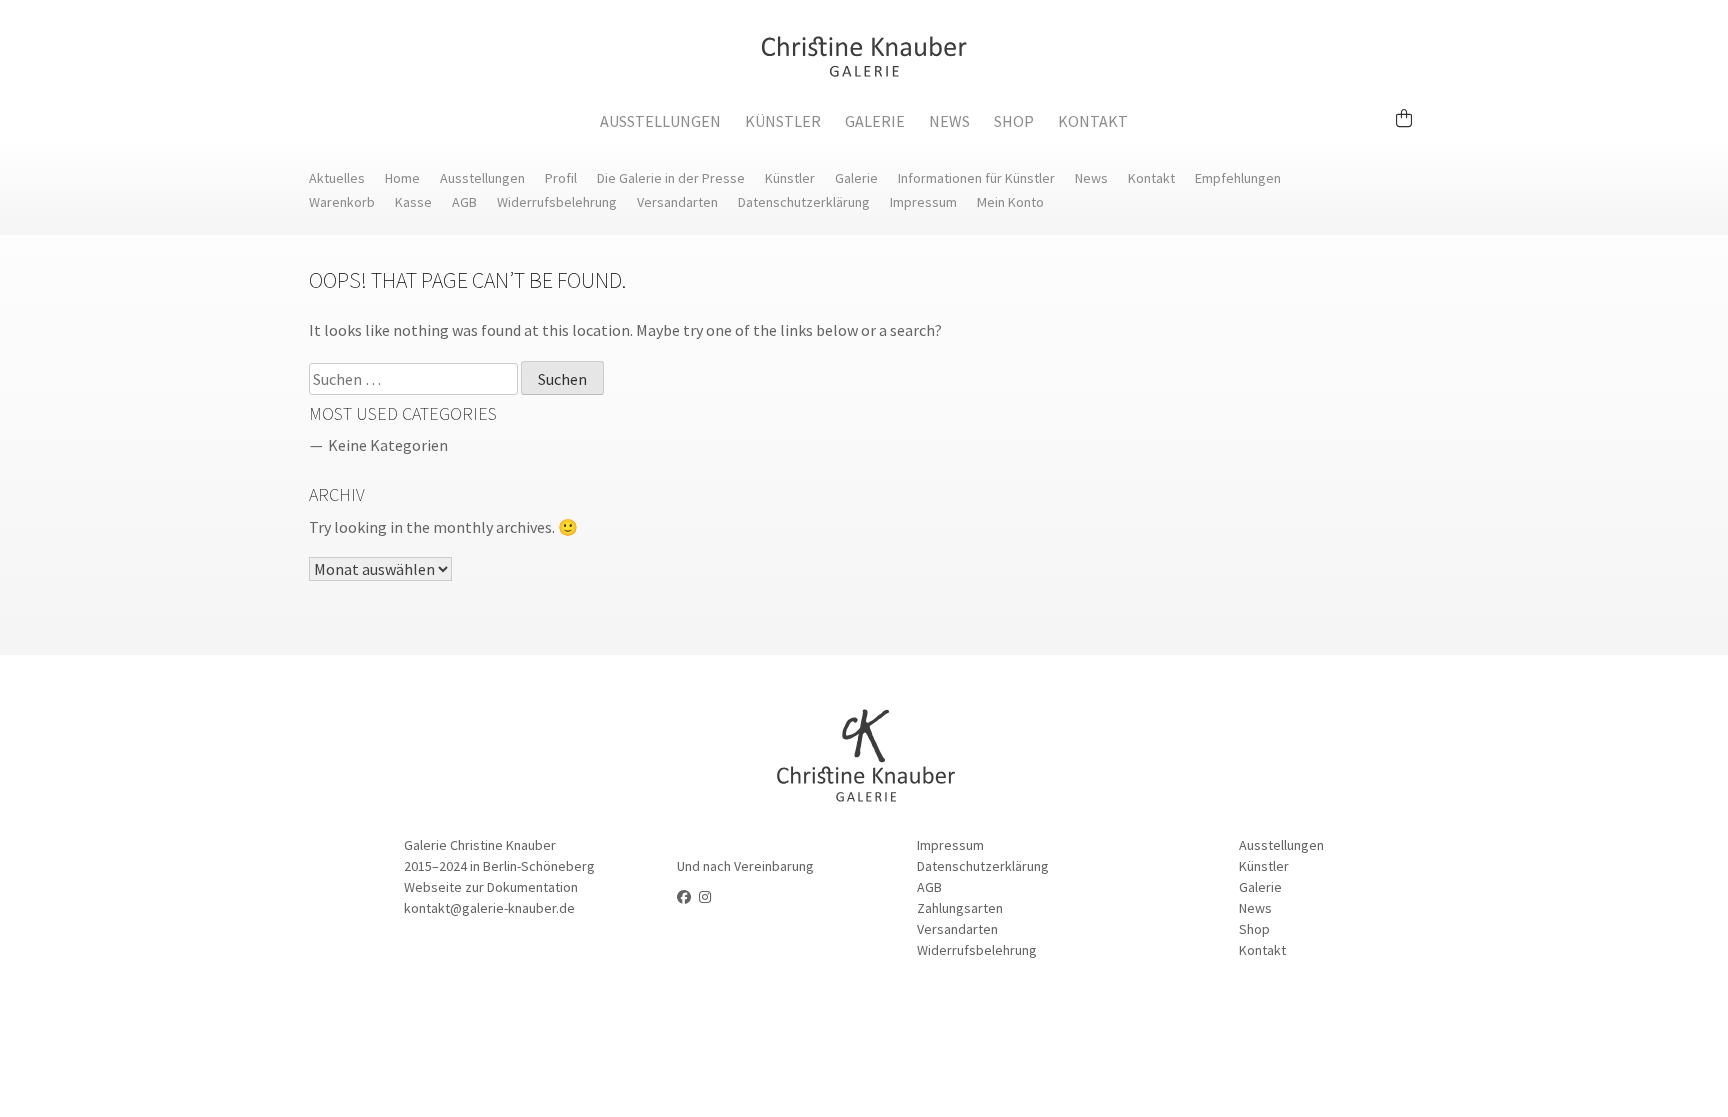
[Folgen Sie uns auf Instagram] (705, 897)
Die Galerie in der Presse (671, 178)
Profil (561, 178)
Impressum (923, 202)
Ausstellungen (660, 121)
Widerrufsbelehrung (557, 202)
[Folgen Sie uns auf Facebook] (684, 897)
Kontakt (1093, 121)
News (949, 121)
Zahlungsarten (960, 908)
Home (402, 178)
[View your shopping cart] (1412, 109)
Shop (1014, 121)
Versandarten (677, 202)
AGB (464, 202)
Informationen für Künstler (976, 178)
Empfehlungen (1238, 178)
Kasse (413, 202)
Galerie (875, 121)
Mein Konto (1010, 202)
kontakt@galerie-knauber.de (489, 908)
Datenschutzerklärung (804, 202)
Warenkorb (342, 202)
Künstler (783, 121)
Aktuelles (337, 178)
